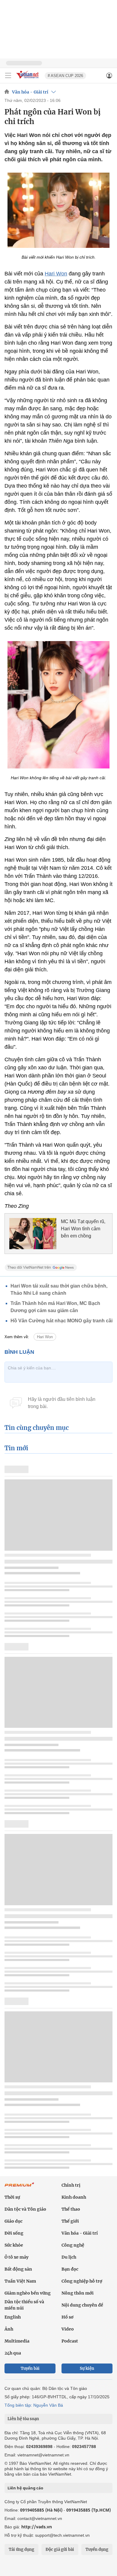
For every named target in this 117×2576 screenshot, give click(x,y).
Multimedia (17, 2341)
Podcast (70, 2341)
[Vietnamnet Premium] (19, 2188)
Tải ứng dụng (21, 2549)
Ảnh (9, 2329)
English (13, 2317)
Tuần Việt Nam (20, 2281)
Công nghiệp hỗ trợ (82, 2281)
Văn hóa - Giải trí (30, 92)
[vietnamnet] (28, 79)
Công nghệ (73, 2245)
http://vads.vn (37, 2527)
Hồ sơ (67, 2317)
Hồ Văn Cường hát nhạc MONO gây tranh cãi (61, 1321)
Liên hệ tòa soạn (23, 2419)
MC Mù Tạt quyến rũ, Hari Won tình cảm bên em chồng (83, 1229)
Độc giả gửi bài (60, 2549)
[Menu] (8, 76)
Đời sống (14, 2233)
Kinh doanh (74, 2197)
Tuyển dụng (97, 2549)
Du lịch (69, 2257)
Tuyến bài (30, 2368)
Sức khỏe (14, 2245)
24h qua (13, 2353)
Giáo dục (13, 2221)
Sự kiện (87, 2368)
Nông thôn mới (78, 2293)
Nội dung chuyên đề (82, 2305)
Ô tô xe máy (16, 2257)
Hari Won (56, 274)
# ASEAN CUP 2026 (65, 76)
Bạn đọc (70, 2269)
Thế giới (70, 2221)
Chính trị (71, 2185)
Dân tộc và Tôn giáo (25, 2209)
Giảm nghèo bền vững (28, 2293)
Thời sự (12, 2197)
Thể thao (71, 2209)
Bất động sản (18, 2269)
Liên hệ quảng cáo (25, 2488)
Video (68, 2329)
